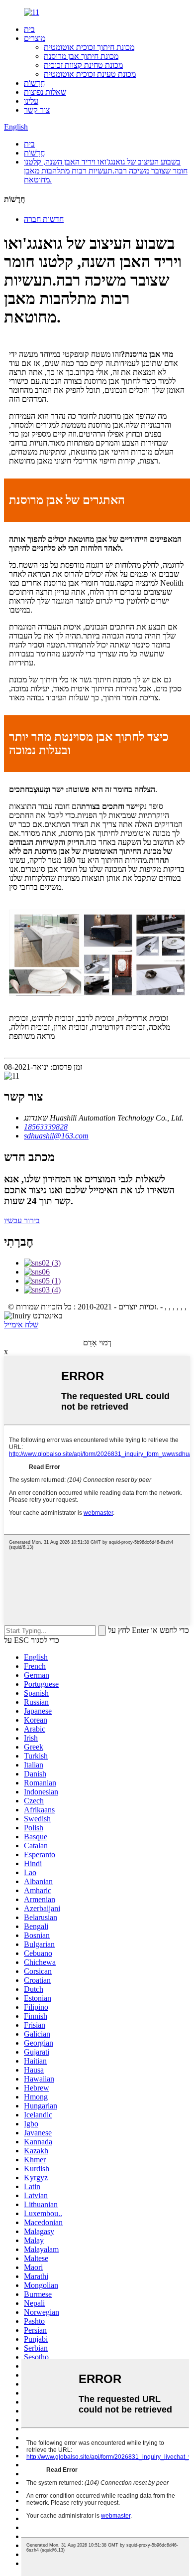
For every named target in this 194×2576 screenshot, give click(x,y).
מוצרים (35, 38)
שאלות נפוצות (45, 92)
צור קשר (37, 110)
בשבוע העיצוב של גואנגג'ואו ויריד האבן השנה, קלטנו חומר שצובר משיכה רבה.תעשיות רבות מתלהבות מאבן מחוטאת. (106, 171)
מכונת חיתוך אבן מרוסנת (81, 56)
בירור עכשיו (22, 1220)
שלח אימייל (21, 1325)
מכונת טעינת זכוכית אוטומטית (90, 74)
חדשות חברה (44, 219)
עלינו (31, 101)
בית (29, 29)
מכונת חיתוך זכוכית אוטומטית (89, 47)
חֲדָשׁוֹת (34, 83)
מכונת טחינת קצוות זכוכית (83, 65)
